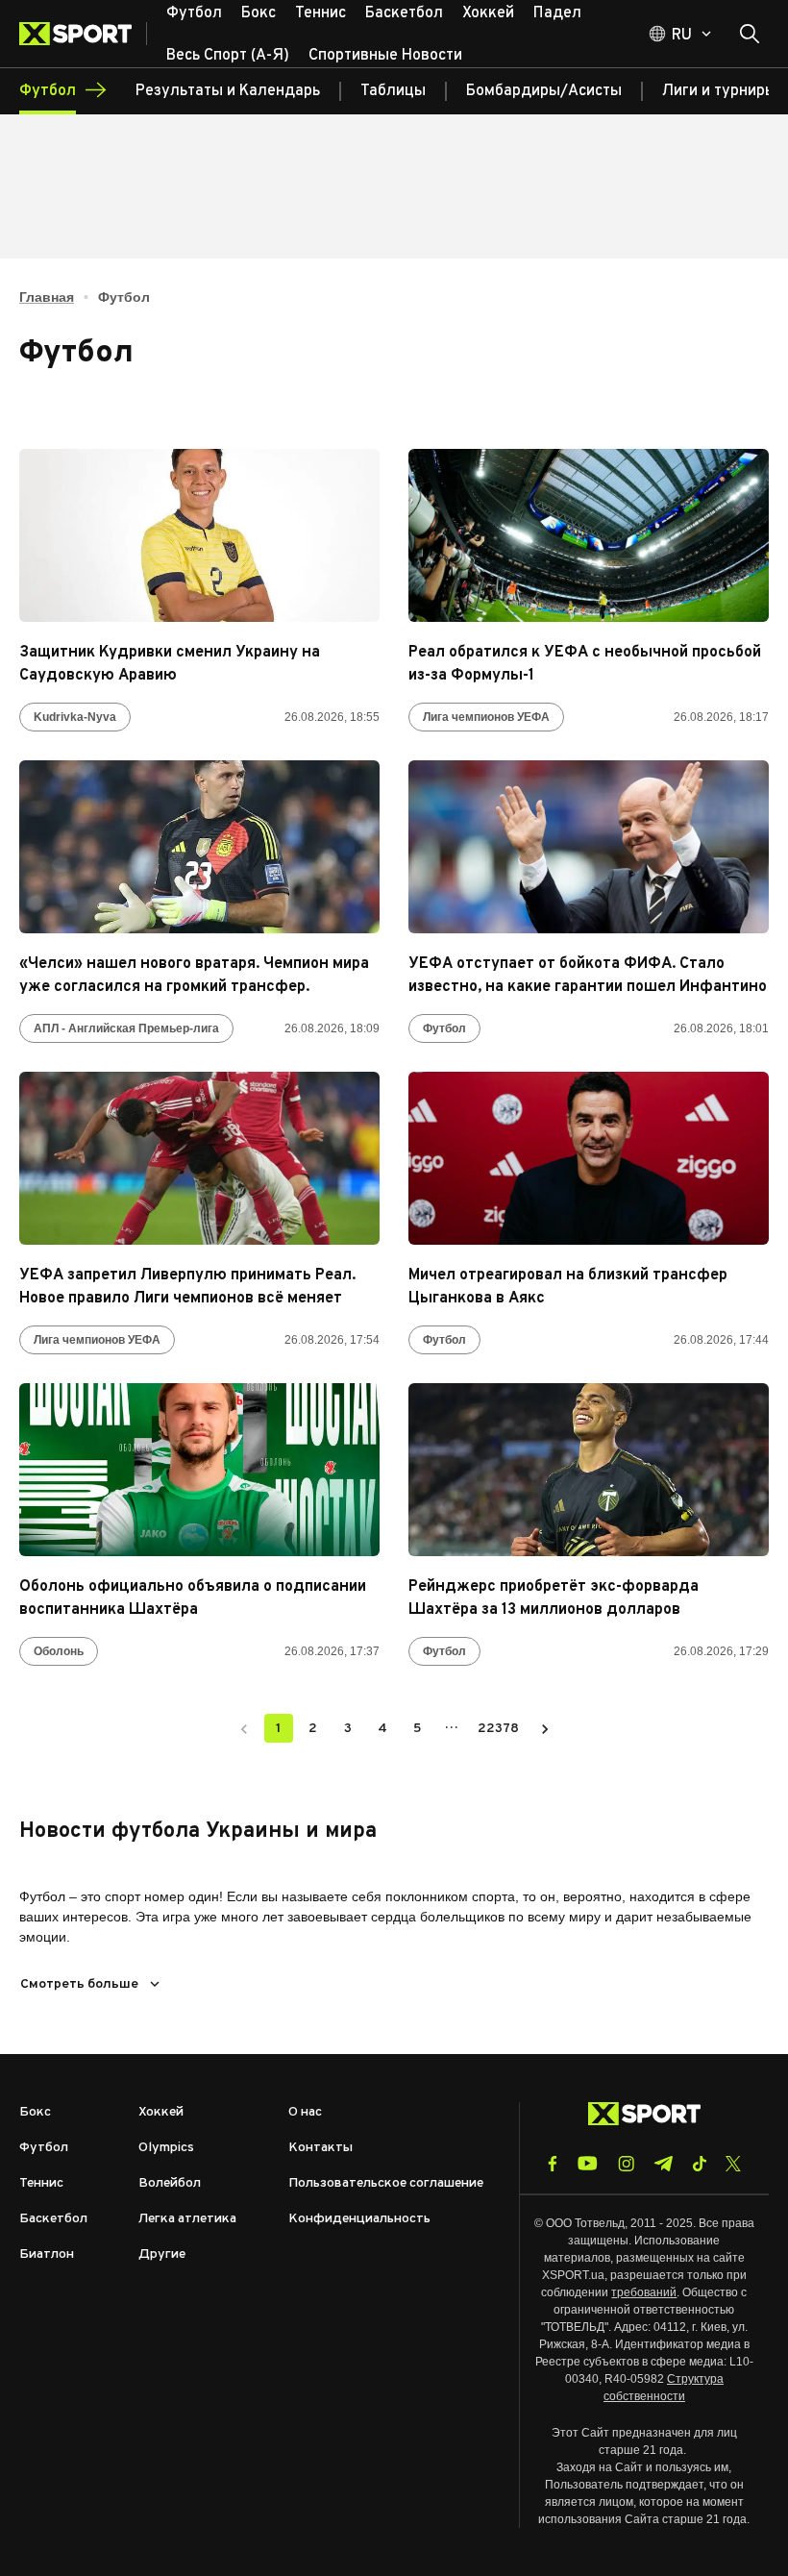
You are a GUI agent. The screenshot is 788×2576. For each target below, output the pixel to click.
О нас (305, 2112)
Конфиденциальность (359, 2219)
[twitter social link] (733, 2164)
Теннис (41, 2183)
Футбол (444, 1028)
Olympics (166, 2148)
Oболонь (59, 1651)
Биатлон (47, 2254)
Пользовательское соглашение (386, 2183)
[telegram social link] (663, 2164)
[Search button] (750, 34)
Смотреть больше (79, 1984)
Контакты (320, 2148)
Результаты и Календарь (228, 91)
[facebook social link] (553, 2164)
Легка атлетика (187, 2219)
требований (644, 2292)
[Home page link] (83, 34)
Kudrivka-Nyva (75, 717)
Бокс (35, 2112)
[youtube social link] (588, 2163)
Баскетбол (53, 2219)
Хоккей (161, 2112)
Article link (199, 535)
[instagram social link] (626, 2164)
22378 (498, 1729)
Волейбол (170, 2183)
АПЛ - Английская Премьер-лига (126, 1028)
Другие (162, 2254)
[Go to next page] (545, 1728)
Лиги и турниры (719, 91)
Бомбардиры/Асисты (544, 91)
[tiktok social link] (699, 2164)
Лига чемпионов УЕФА (486, 717)
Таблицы (393, 91)
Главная (47, 297)
